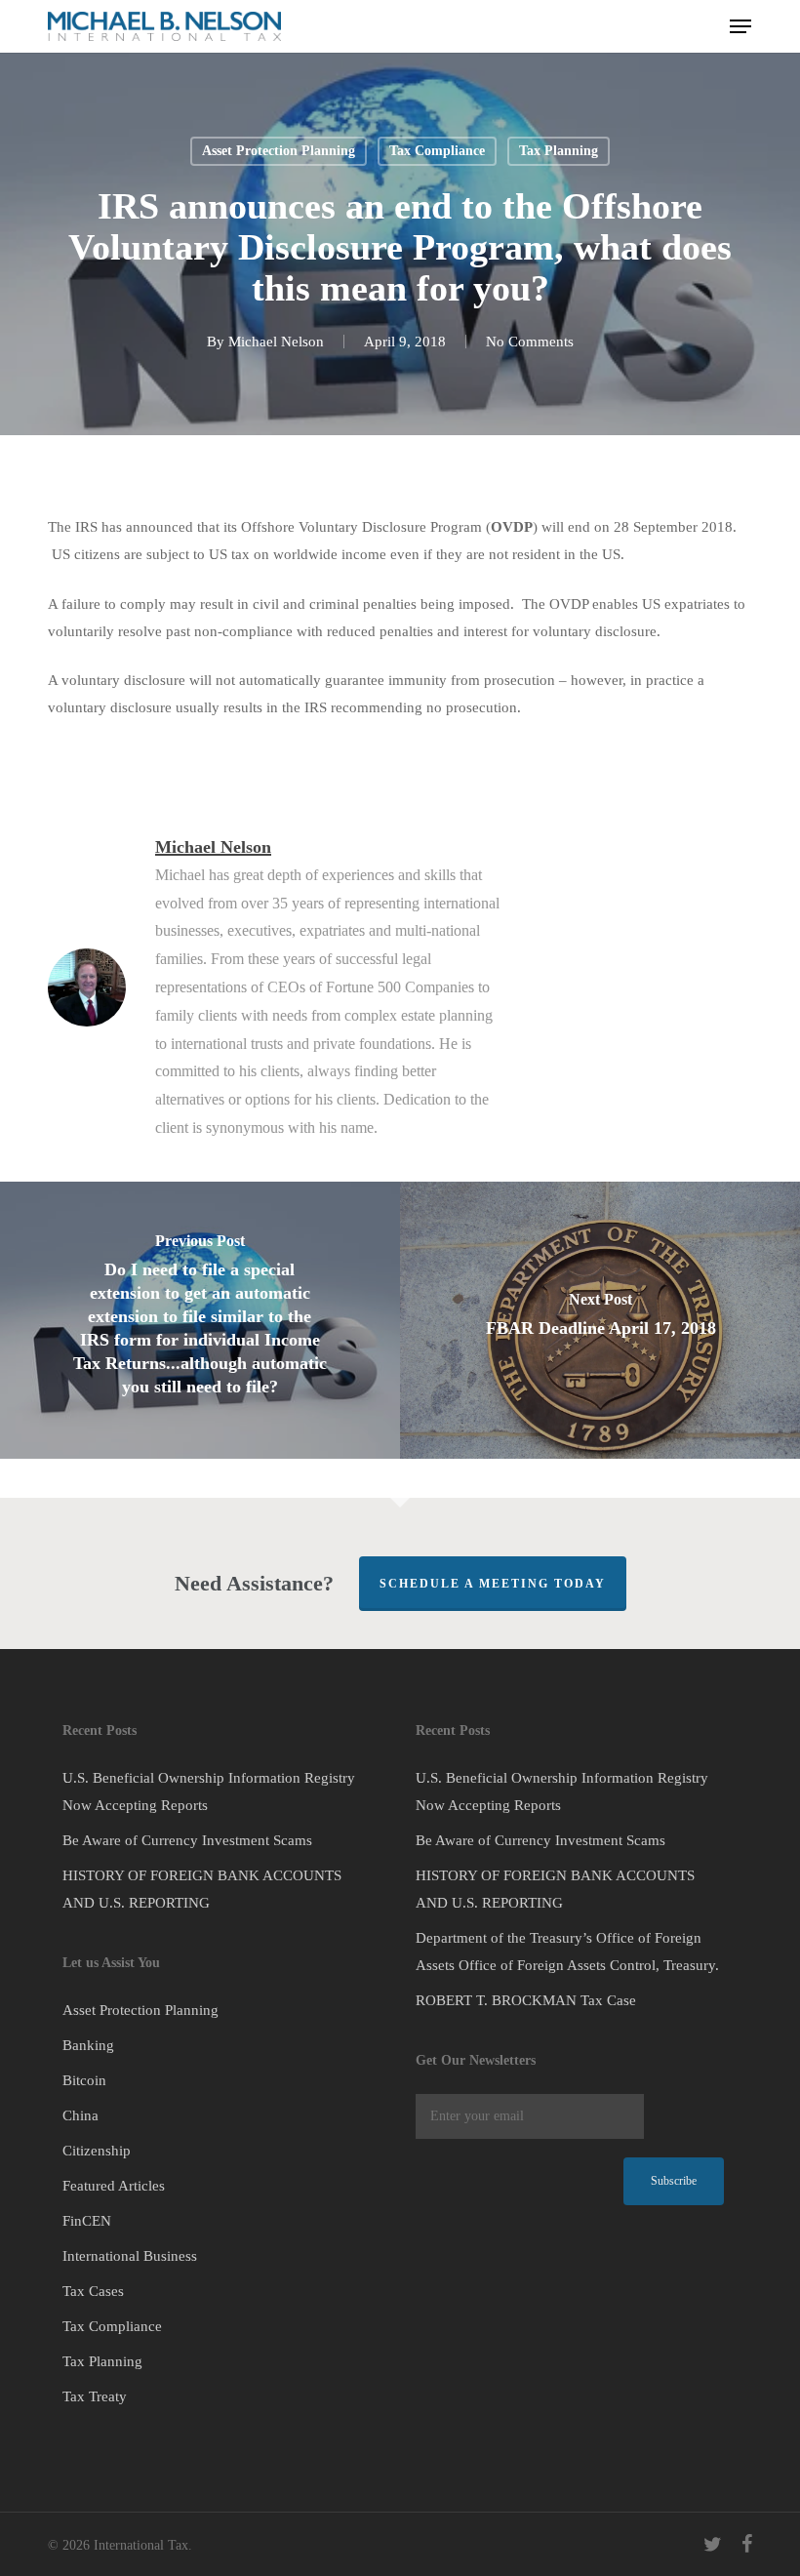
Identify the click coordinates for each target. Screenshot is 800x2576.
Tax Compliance (437, 151)
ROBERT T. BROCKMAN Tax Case (526, 2000)
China (80, 2115)
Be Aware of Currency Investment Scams (187, 1840)
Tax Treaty (95, 2396)
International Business (130, 2256)
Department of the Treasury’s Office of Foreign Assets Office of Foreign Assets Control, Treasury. (567, 1952)
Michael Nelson (276, 342)
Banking (88, 2045)
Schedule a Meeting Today (493, 1584)
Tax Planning (559, 151)
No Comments (530, 342)
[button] (740, 26)
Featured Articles (114, 2186)
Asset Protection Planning (279, 151)
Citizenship (97, 2151)
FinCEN (87, 2221)
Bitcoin (84, 2080)
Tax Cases (93, 2291)
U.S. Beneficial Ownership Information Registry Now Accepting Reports (209, 1791)
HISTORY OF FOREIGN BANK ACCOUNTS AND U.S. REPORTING (202, 1889)
